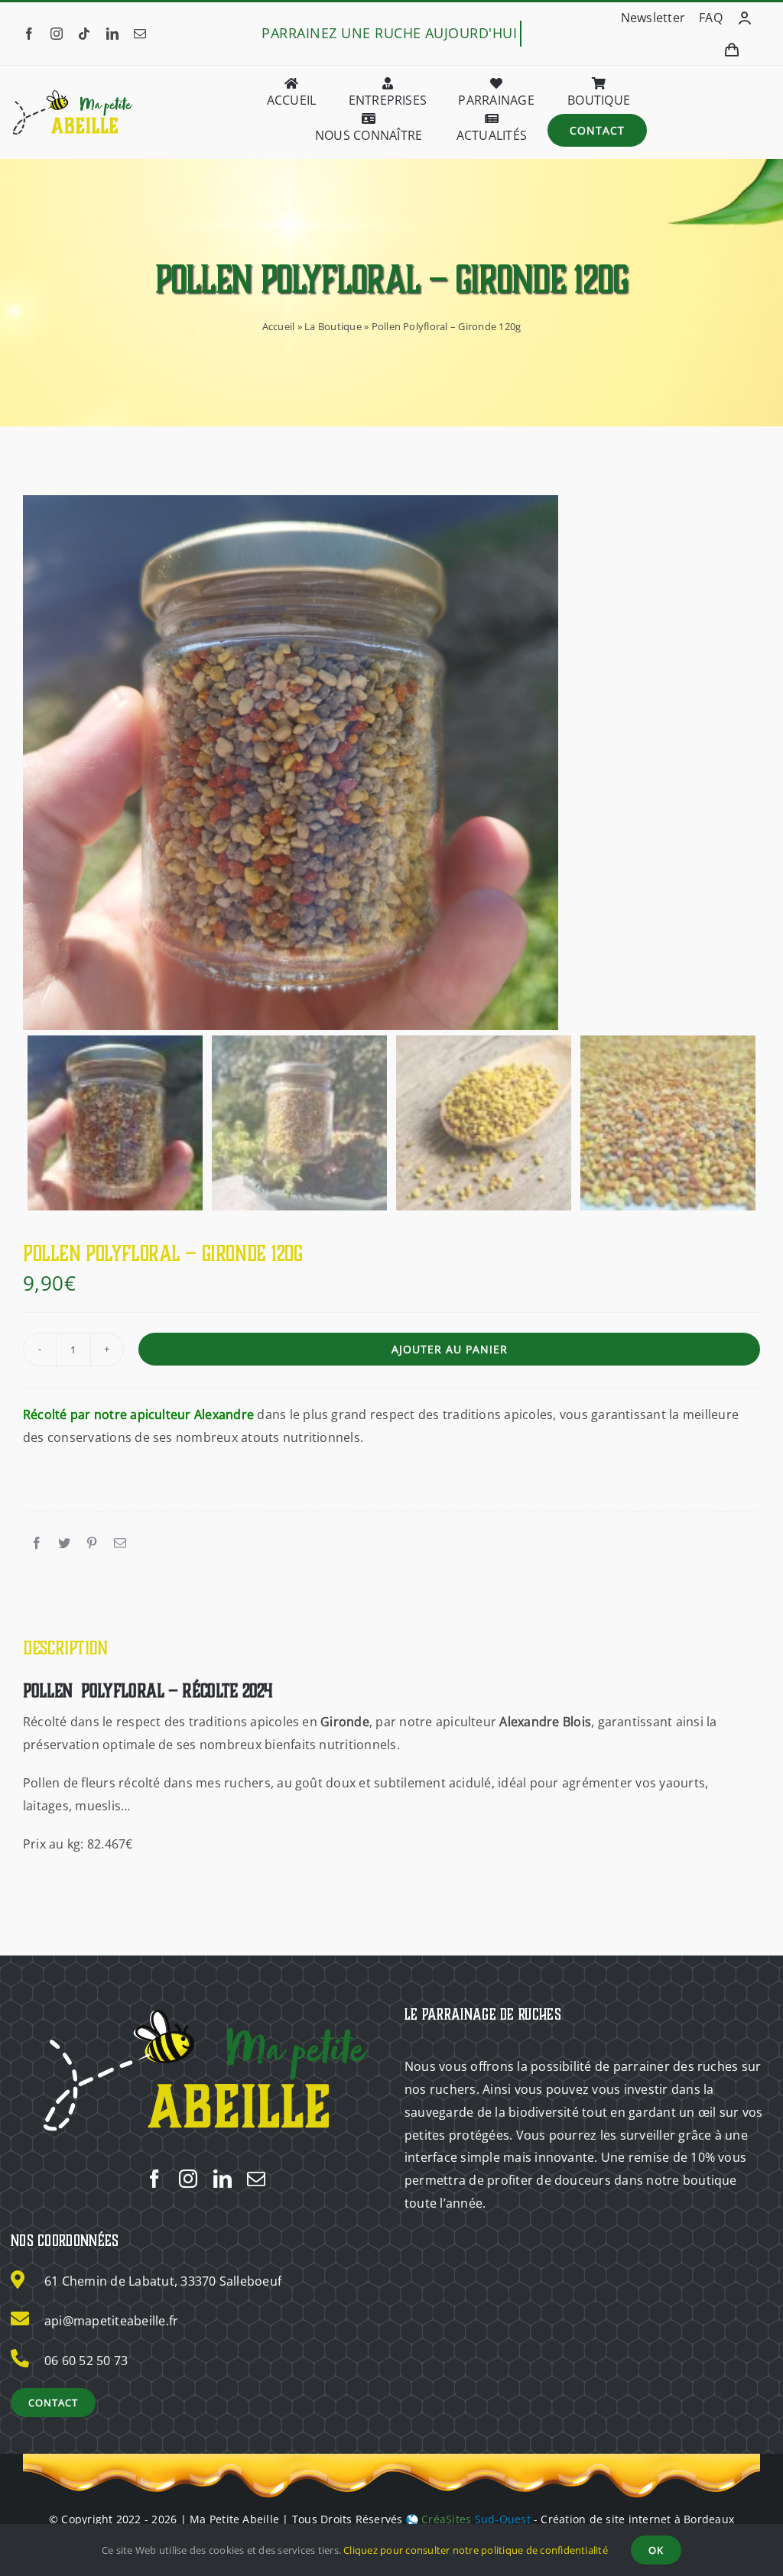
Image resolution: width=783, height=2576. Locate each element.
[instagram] (57, 34)
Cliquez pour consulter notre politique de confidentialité (476, 2550)
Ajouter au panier (450, 1349)
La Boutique (333, 326)
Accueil (279, 326)
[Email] (120, 1544)
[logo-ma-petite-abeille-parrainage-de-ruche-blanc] (205, 2007)
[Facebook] (37, 1544)
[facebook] (29, 34)
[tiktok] (84, 34)
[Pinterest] (92, 1544)
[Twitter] (64, 1544)
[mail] (140, 34)
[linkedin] (112, 34)
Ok (656, 2550)
